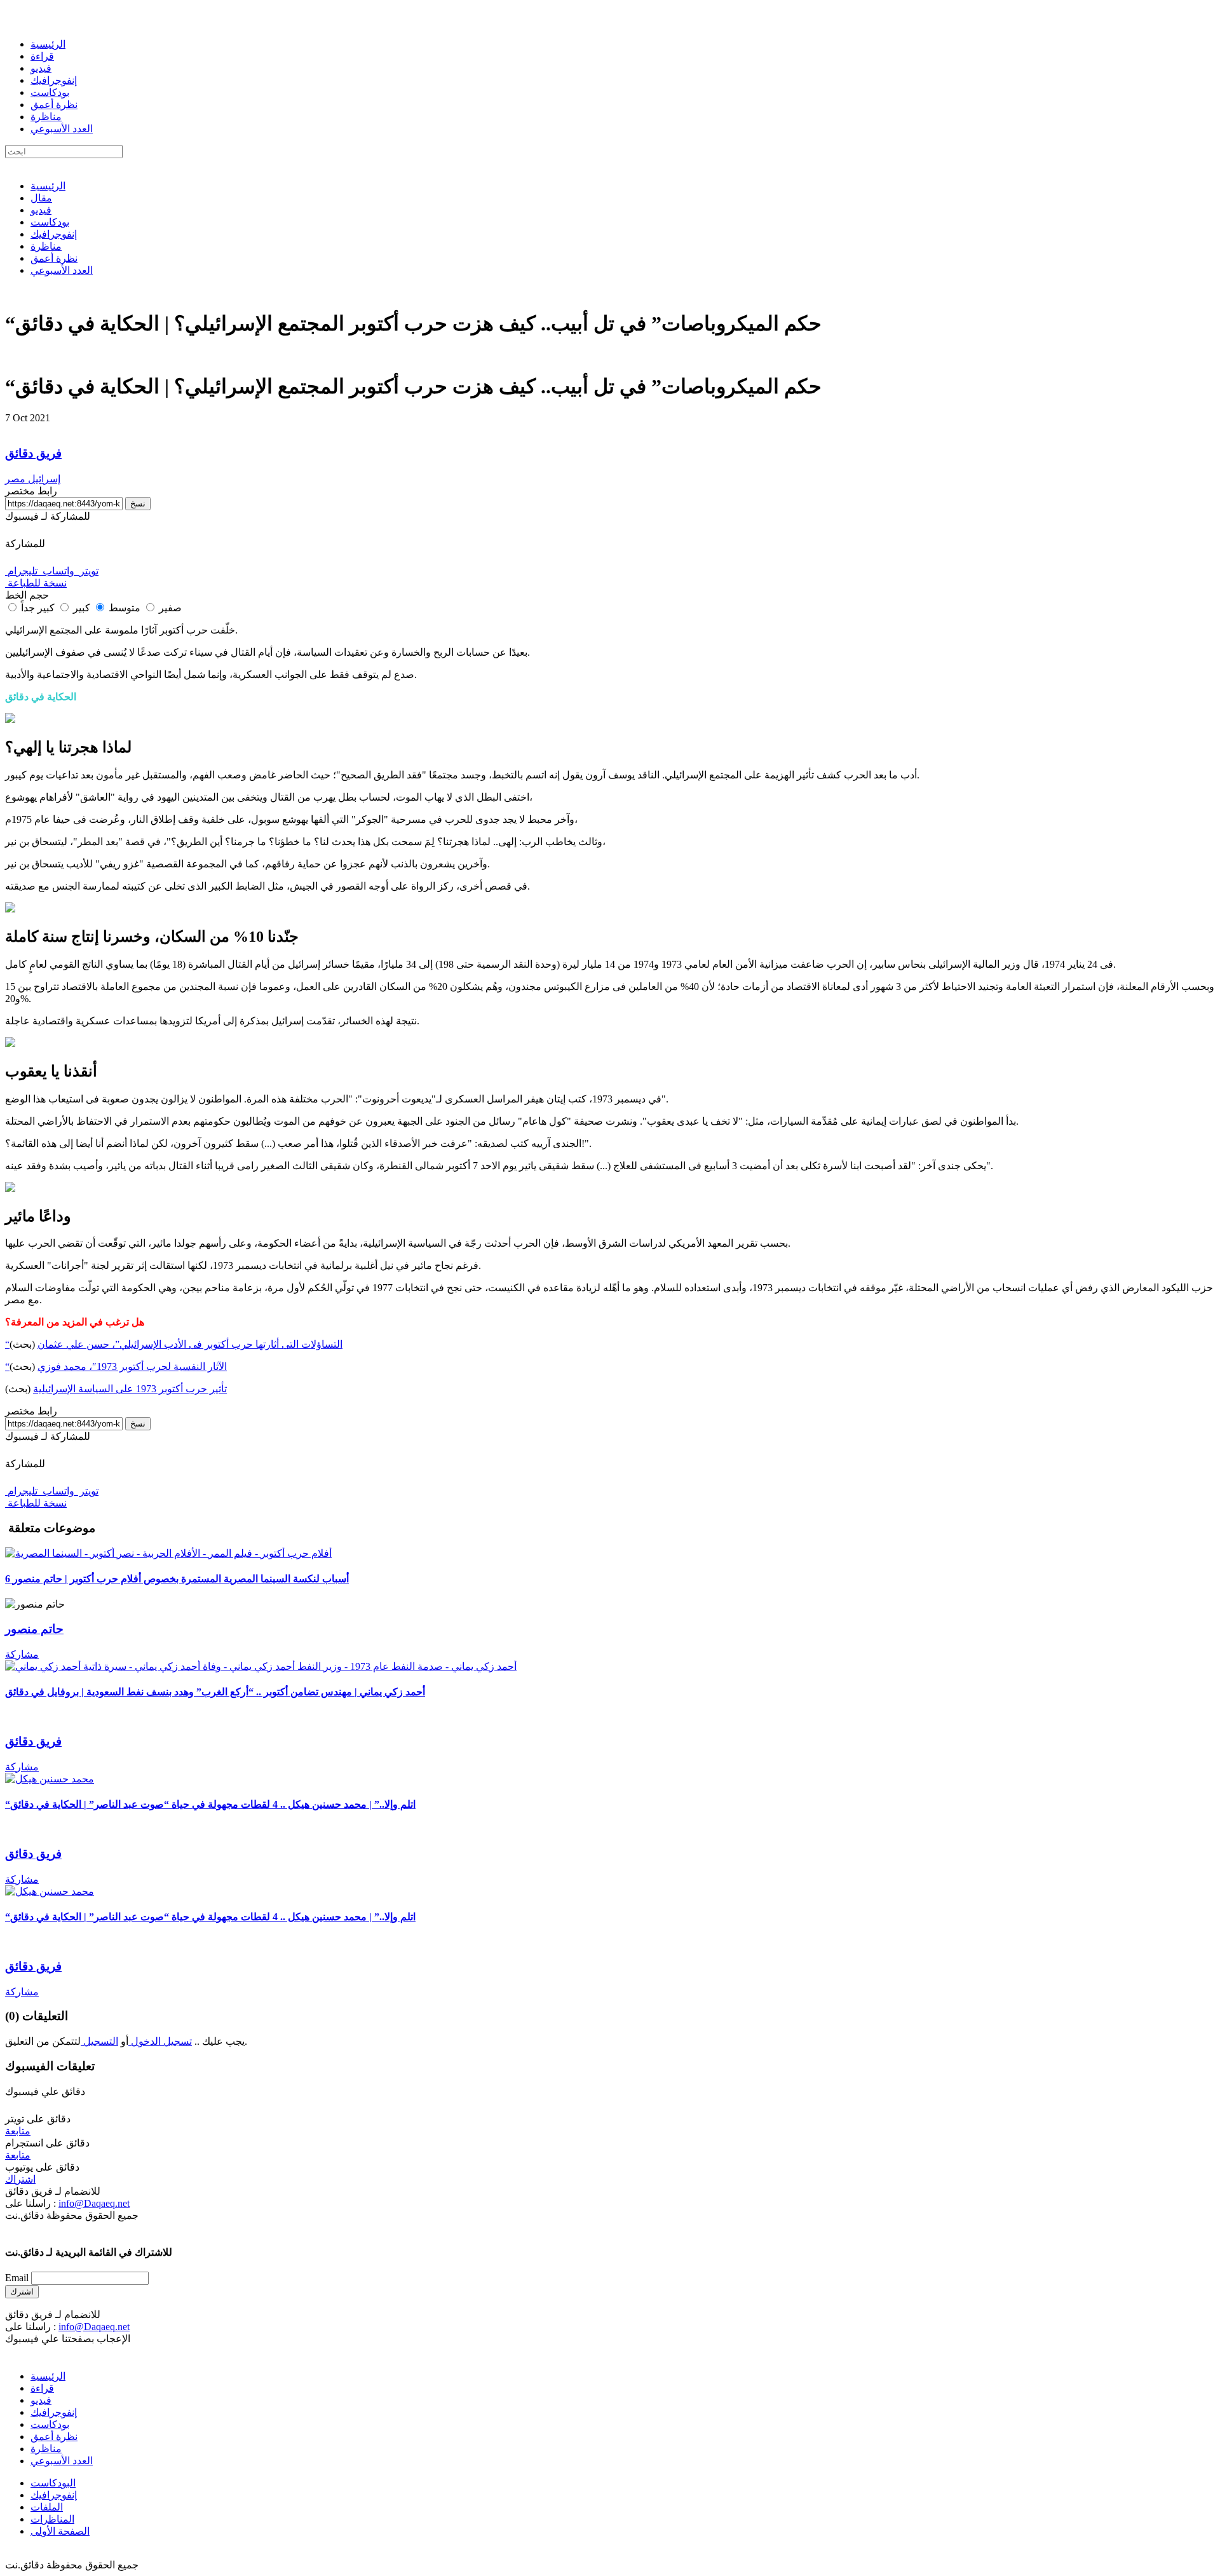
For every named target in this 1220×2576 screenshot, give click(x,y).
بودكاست (50, 92)
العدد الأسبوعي (62, 129)
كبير (80, 608)
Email (17, 2278)
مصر (15, 479)
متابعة (18, 2131)
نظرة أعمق (54, 105)
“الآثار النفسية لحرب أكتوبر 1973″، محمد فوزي (116, 1366)
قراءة (42, 56)
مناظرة (46, 117)
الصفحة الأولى (60, 2531)
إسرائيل (43, 479)
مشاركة (22, 1654)
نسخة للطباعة (36, 583)
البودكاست (53, 2483)
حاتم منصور (34, 1629)
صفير (169, 608)
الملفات (47, 2507)
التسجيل (99, 2041)
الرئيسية (48, 44)
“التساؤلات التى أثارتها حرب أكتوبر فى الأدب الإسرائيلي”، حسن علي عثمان (174, 1344)
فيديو (41, 68)
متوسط (123, 608)
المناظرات (52, 2519)
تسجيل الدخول (160, 2041)
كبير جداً (38, 608)
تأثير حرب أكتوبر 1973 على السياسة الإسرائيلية (130, 1389)
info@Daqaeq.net (94, 2203)
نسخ (138, 504)
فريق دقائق (33, 453)
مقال (41, 198)
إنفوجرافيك (54, 80)
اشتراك (20, 2179)
